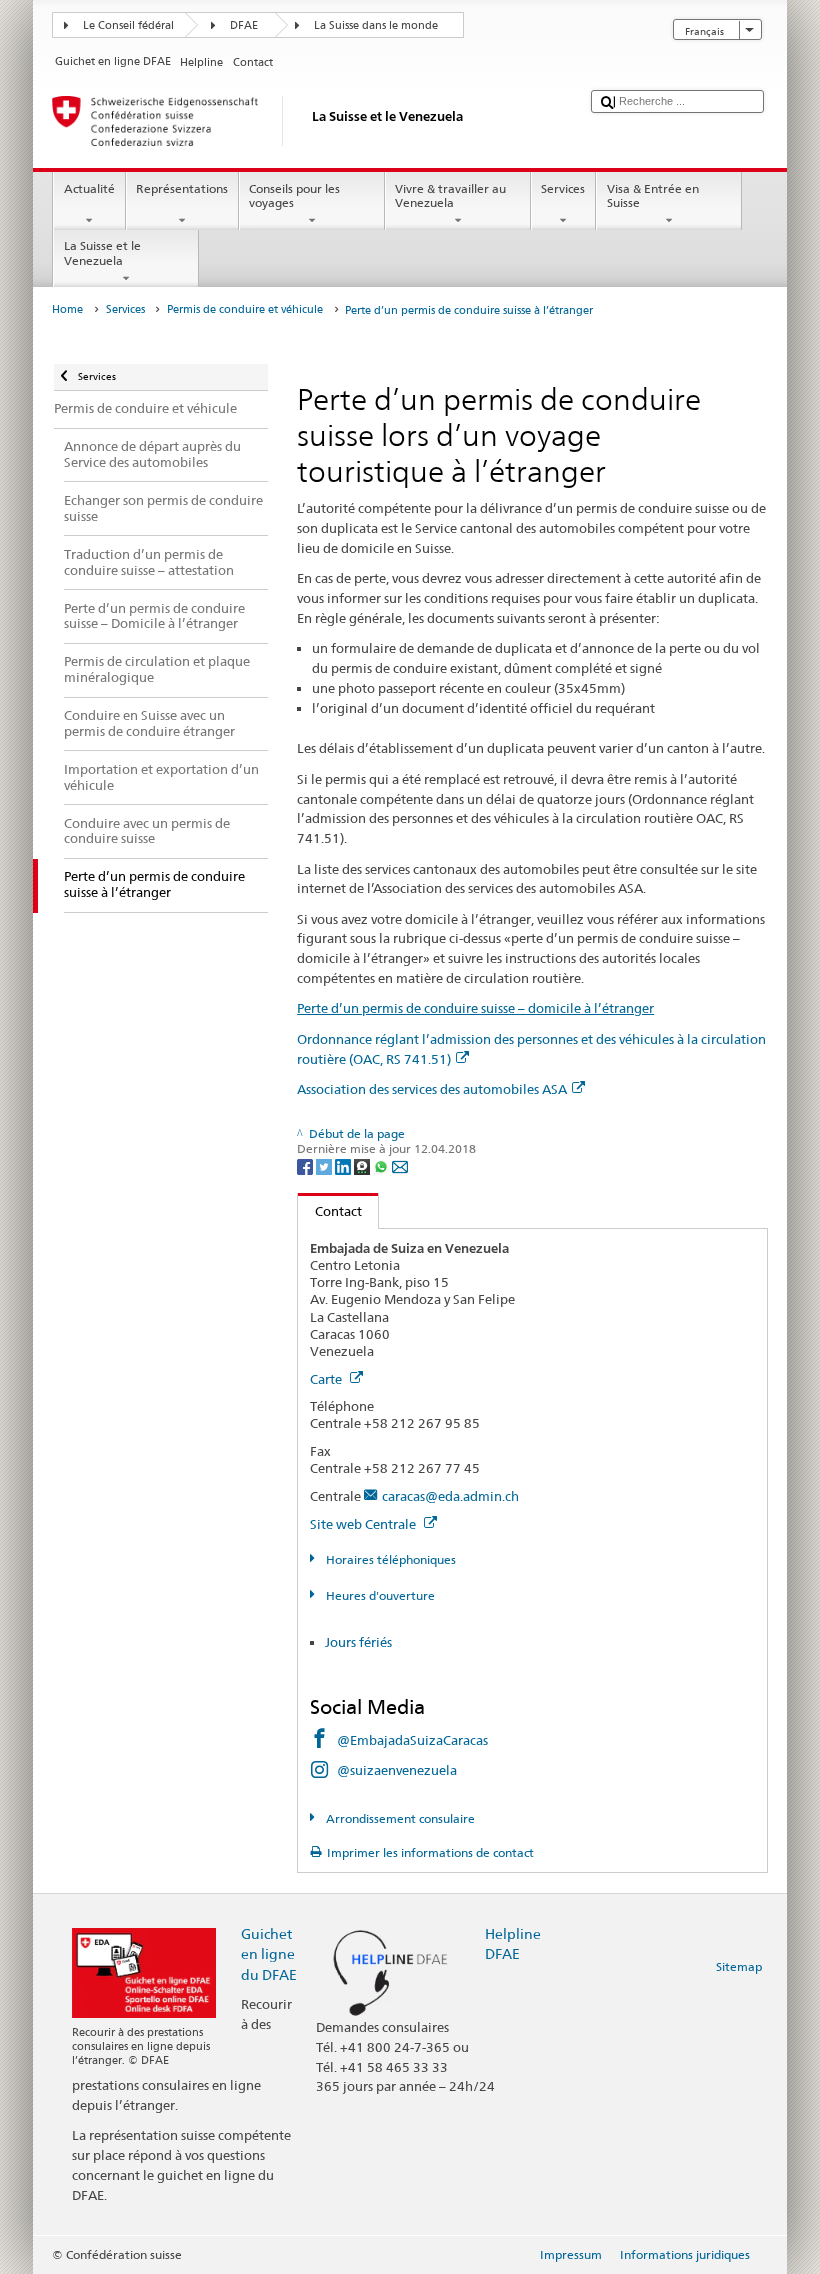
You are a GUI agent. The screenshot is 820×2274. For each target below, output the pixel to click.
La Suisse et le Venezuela (102, 252)
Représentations (182, 188)
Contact (330, 1211)
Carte (327, 1379)
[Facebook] (306, 1165)
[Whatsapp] (382, 1165)
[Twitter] (325, 1165)
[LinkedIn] (344, 1165)
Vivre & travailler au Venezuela (450, 195)
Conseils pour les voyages (294, 195)
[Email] (400, 1165)
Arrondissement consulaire (398, 1818)
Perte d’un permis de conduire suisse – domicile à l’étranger (475, 1008)
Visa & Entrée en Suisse (653, 195)
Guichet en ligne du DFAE (269, 1953)
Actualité (89, 188)
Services (563, 188)
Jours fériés (358, 1642)
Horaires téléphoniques (389, 1559)
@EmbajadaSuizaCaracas (412, 1740)
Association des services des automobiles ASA (432, 1089)
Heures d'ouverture (378, 1595)
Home (67, 309)
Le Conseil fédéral (128, 25)
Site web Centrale (364, 1524)
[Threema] (363, 1165)
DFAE (244, 25)
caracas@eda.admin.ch (450, 1496)
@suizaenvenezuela (397, 1770)
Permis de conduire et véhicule (245, 309)
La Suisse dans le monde (376, 25)
